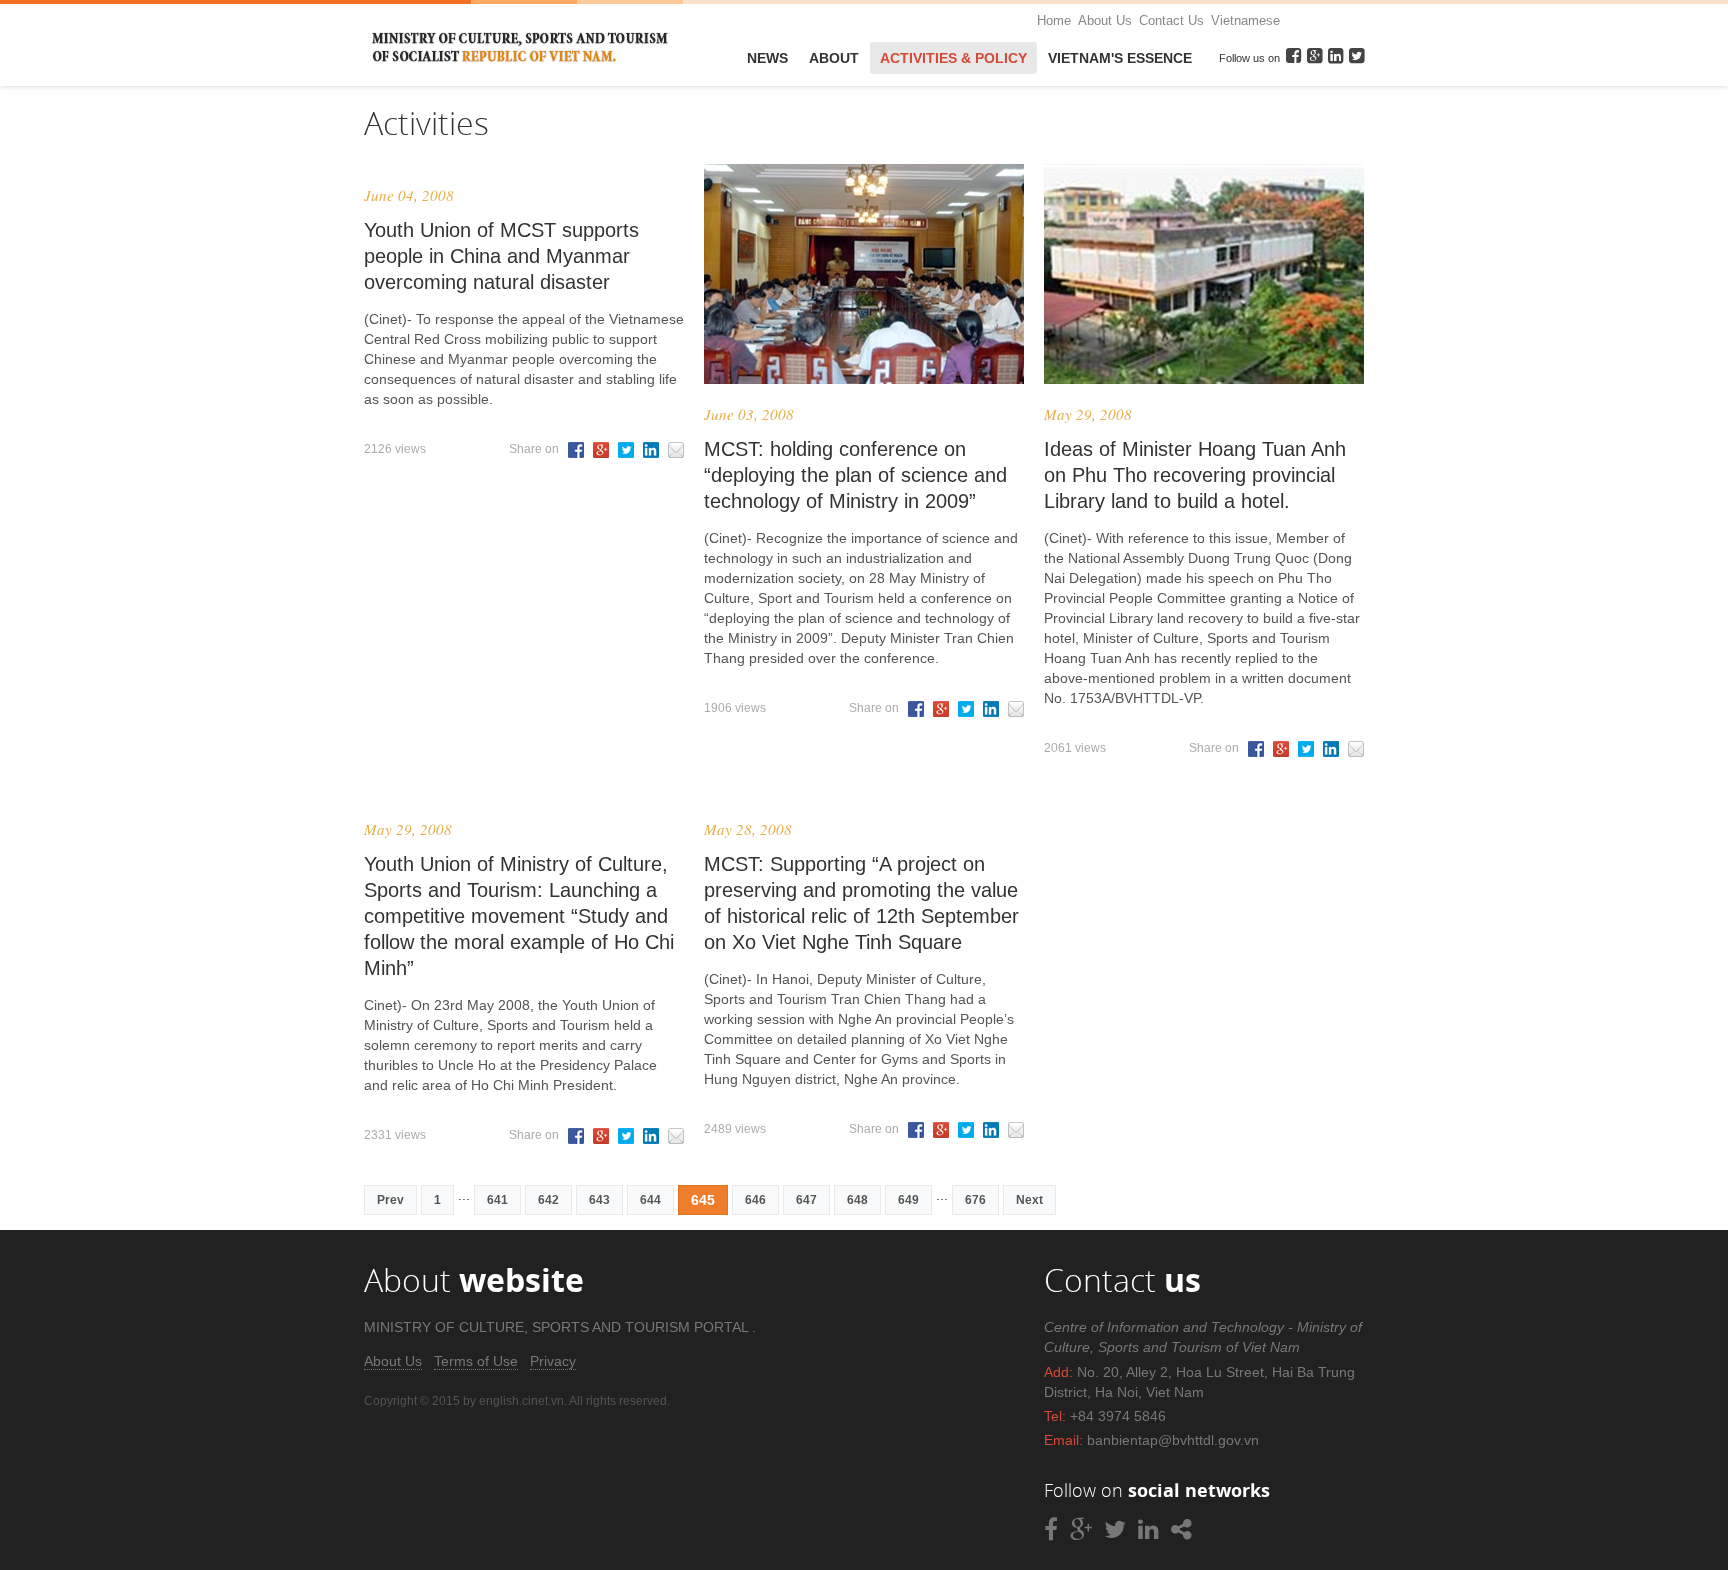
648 (857, 1200)
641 (497, 1200)
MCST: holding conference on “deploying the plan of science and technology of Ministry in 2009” (855, 475)
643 (599, 1200)
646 (755, 1200)
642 (548, 1200)
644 (650, 1200)
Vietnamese (1245, 20)
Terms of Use (476, 1361)
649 (908, 1200)
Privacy (553, 1361)
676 (975, 1200)
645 (703, 1200)
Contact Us (1171, 20)
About (834, 58)
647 (806, 1200)
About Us (1105, 20)
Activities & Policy (953, 58)
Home (1054, 20)
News (767, 58)
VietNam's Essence (1120, 58)
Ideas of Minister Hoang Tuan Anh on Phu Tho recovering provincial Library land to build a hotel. (1195, 475)
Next (1029, 1200)
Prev (390, 1200)
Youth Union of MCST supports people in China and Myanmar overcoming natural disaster (501, 256)
